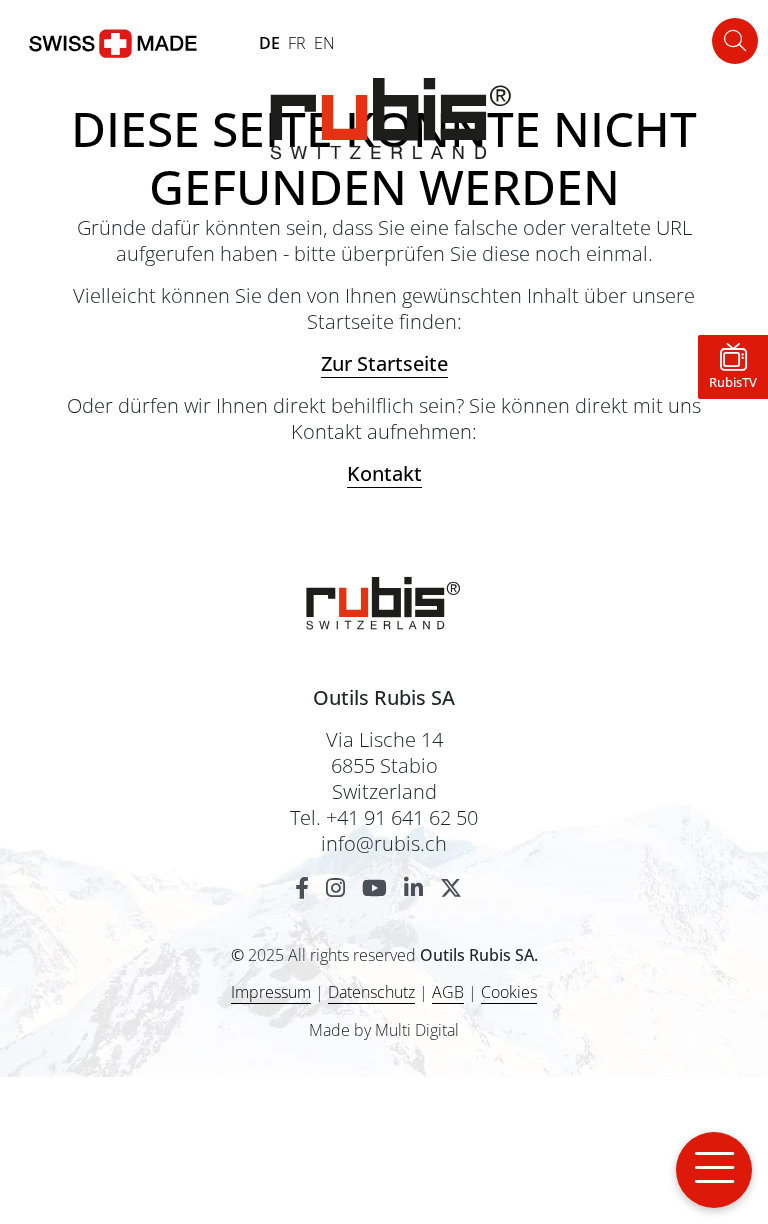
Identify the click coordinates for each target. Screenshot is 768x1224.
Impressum (271, 992)
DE (269, 43)
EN (324, 43)
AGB (448, 992)
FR (297, 43)
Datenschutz (371, 992)
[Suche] (735, 41)
